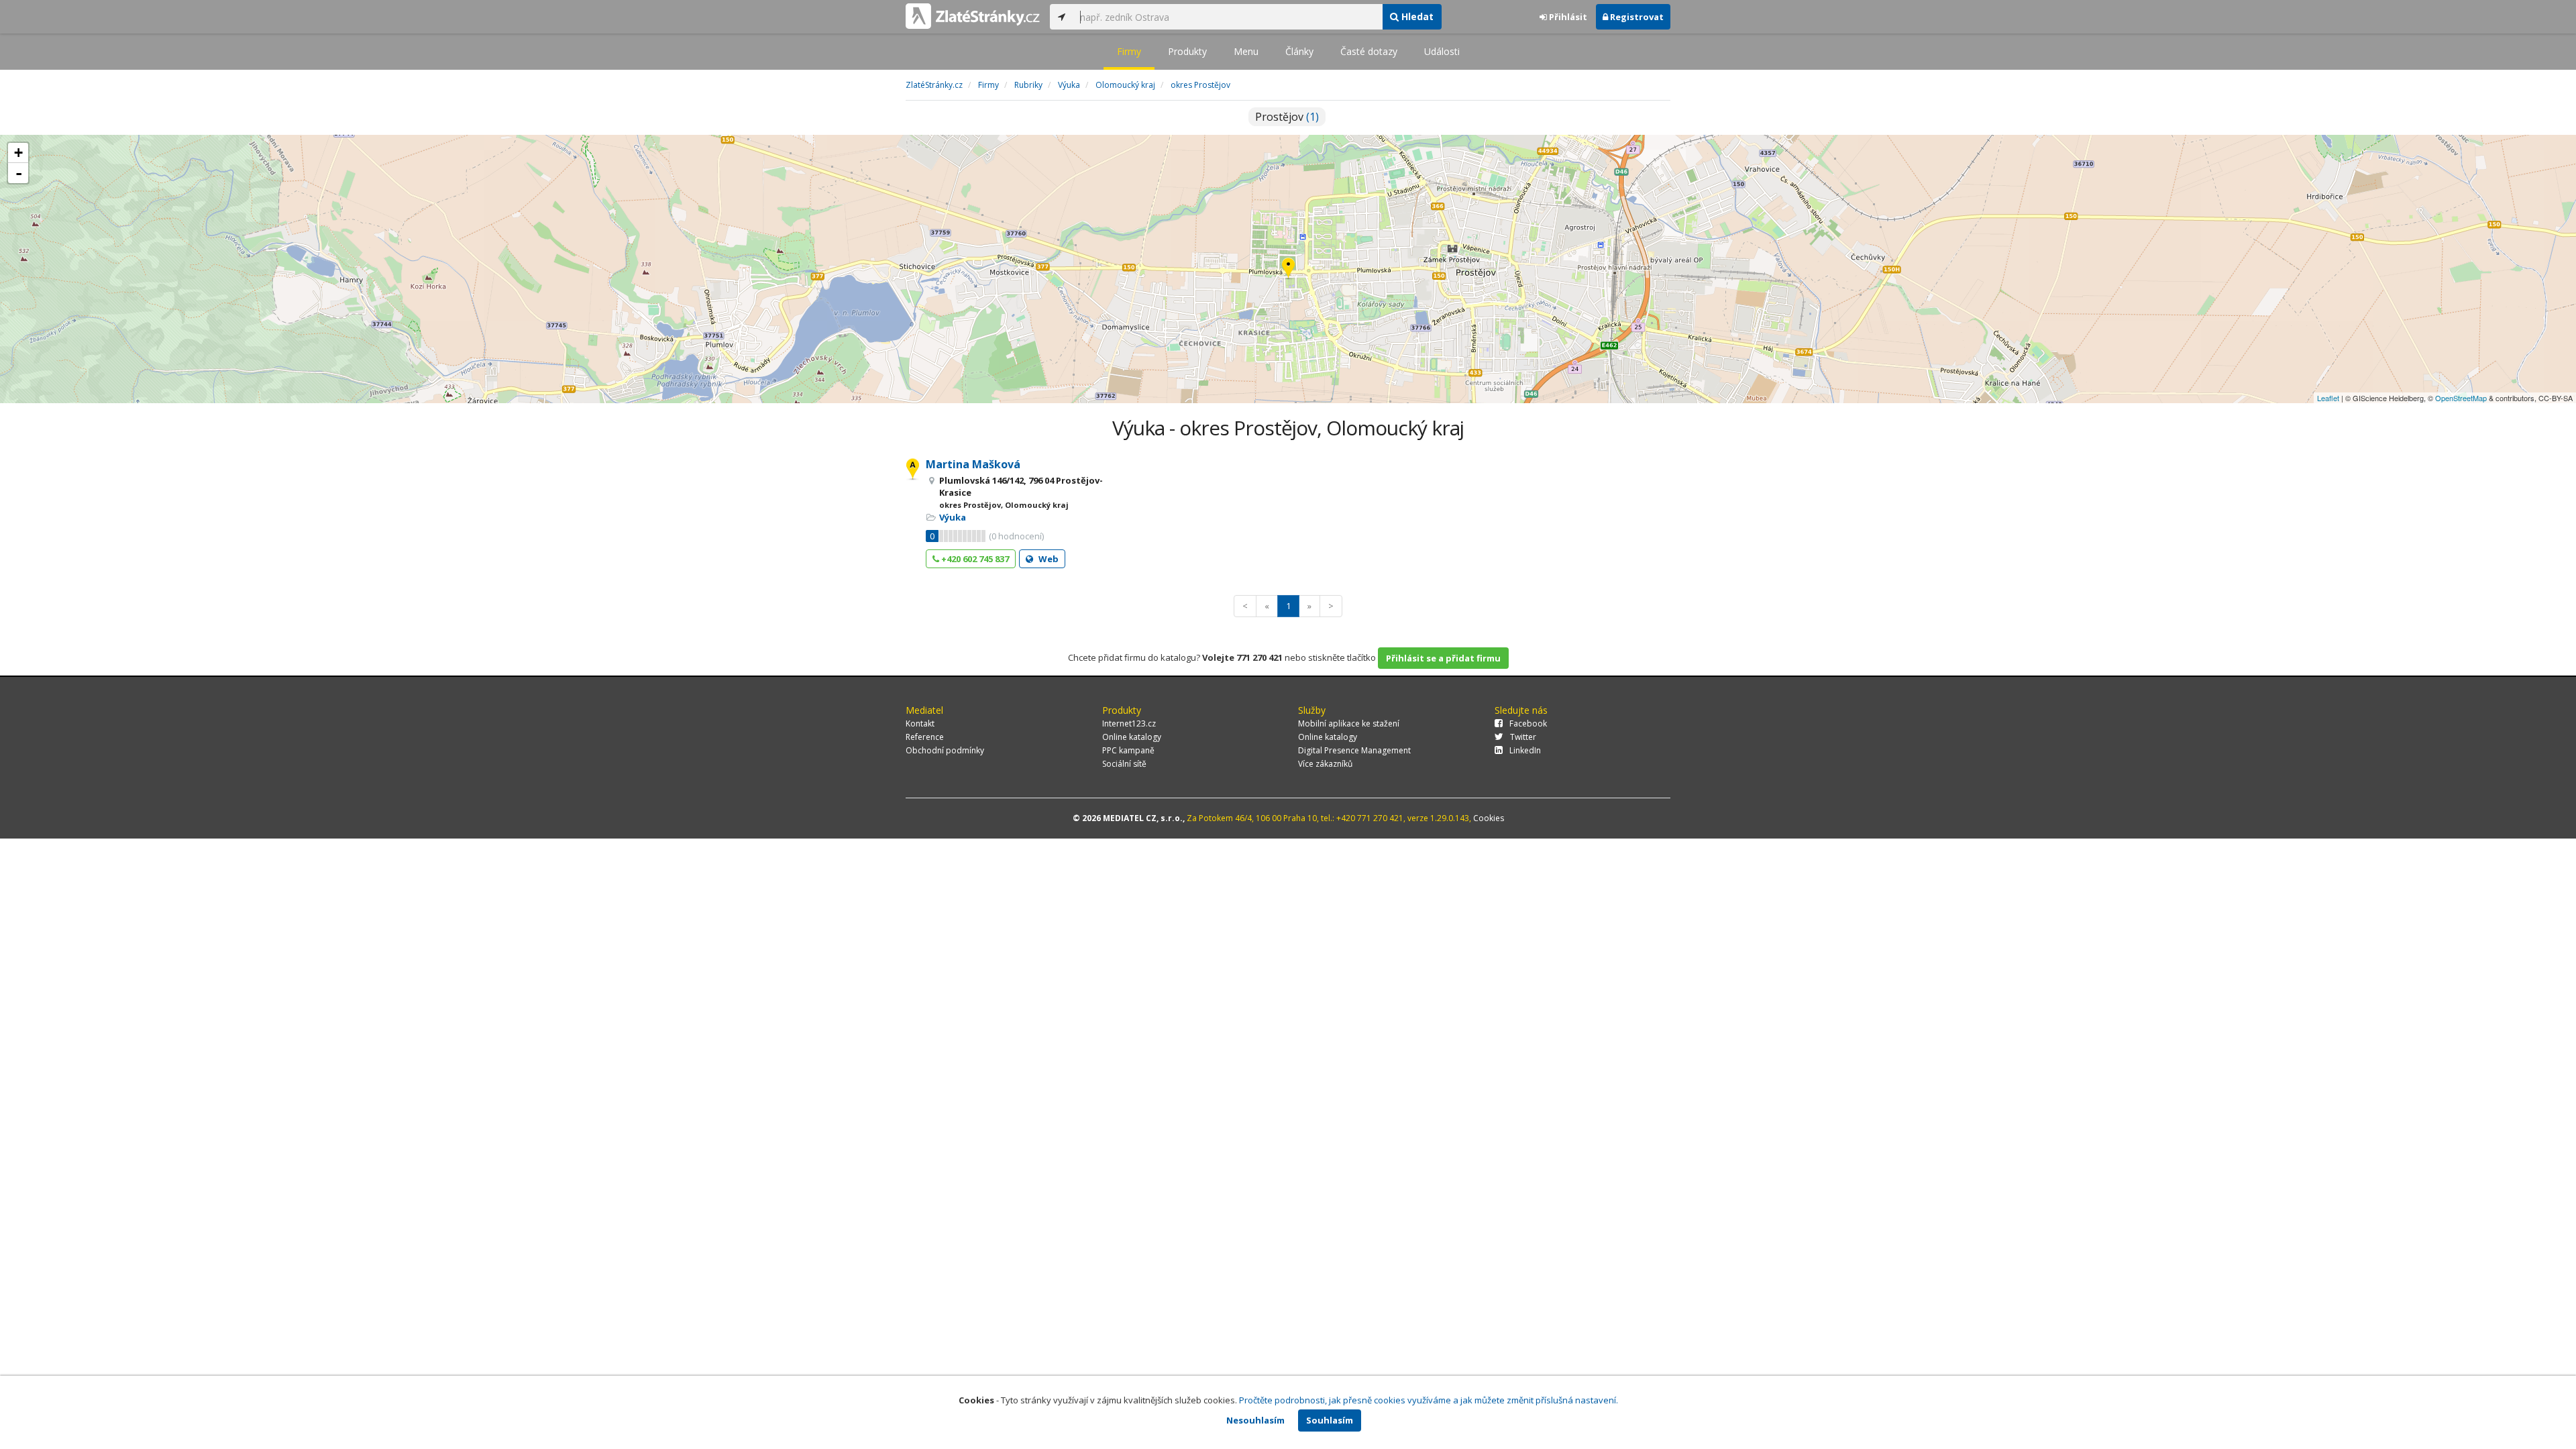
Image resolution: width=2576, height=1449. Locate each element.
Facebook (1528, 723)
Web (1048, 559)
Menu (1246, 51)
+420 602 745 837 (974, 559)
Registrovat (1636, 17)
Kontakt (920, 723)
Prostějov (1287, 117)
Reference (925, 737)
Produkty (1187, 51)
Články (1299, 51)
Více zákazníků (1325, 764)
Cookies (1489, 818)
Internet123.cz (1129, 723)
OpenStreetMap (2461, 398)
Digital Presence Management (1354, 750)
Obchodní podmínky (945, 750)
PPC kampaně (1128, 750)
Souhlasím (1330, 1420)
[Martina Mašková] (1288, 269)
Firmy (1129, 51)
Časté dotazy (1369, 51)
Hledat (1416, 16)
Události (1442, 51)
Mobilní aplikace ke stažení (1349, 723)
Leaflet (2328, 398)
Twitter (1523, 737)
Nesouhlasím (1255, 1420)
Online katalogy (1132, 737)
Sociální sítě (1124, 764)
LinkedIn (1525, 750)
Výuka (953, 517)
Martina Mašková (973, 464)
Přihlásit (1567, 17)
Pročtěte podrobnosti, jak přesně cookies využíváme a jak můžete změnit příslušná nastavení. (1429, 1400)
